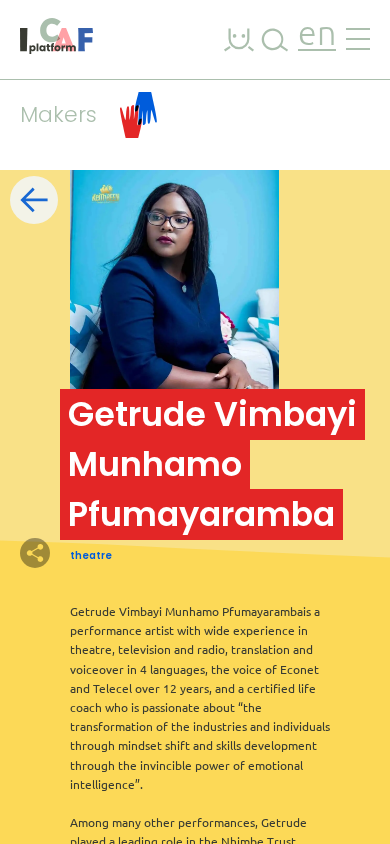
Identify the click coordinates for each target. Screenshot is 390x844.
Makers (58, 114)
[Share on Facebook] (70, 553)
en (317, 35)
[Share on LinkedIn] (105, 553)
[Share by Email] (140, 553)
